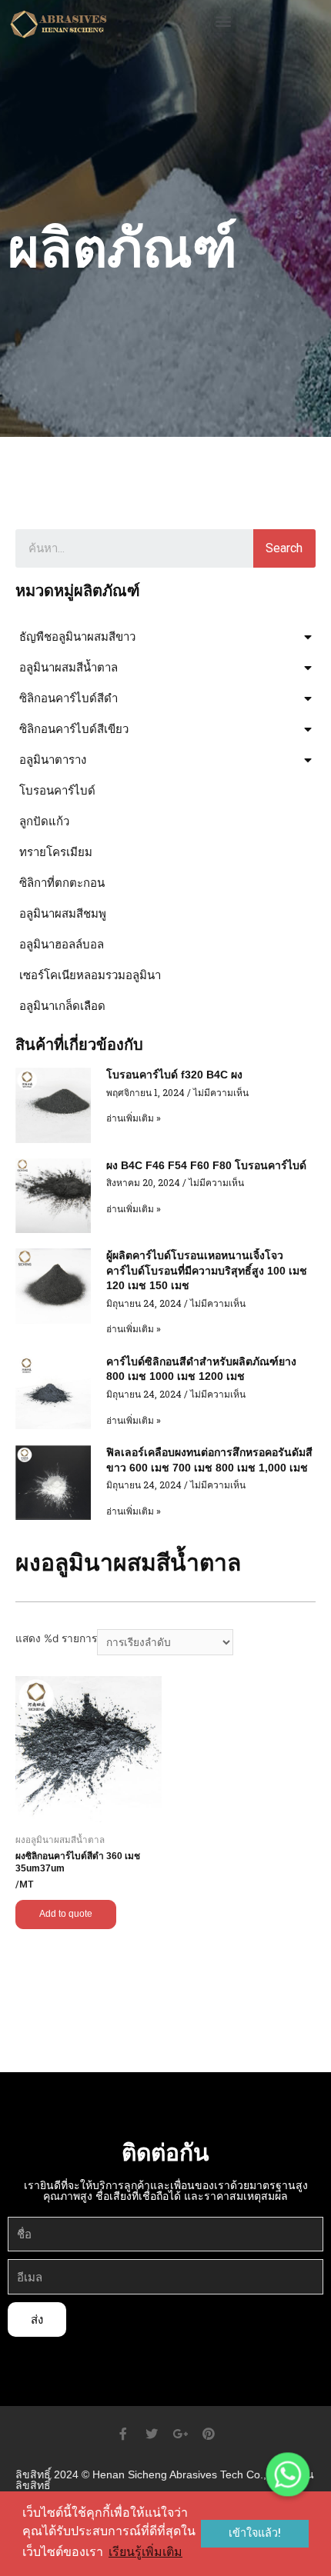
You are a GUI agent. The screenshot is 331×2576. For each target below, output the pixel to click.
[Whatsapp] (288, 2474)
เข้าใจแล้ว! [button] (255, 2533)
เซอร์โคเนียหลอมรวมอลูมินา (90, 975)
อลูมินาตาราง (53, 760)
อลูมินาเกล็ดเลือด (62, 1006)
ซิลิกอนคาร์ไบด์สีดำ (69, 698)
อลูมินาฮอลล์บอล (62, 944)
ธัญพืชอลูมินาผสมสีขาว (77, 637)
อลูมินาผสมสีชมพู (63, 913)
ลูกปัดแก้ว (44, 821)
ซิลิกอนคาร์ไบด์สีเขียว (74, 729)
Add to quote (66, 1914)
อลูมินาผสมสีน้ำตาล (69, 667)
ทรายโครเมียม (56, 852)
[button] (224, 20)
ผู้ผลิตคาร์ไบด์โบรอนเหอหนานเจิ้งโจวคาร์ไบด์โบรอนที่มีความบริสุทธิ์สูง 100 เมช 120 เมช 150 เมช (207, 1270)
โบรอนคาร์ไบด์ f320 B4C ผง (174, 1075)
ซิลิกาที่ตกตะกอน (62, 883)
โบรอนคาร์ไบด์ (57, 790)
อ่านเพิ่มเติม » (134, 1118)
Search (284, 548)
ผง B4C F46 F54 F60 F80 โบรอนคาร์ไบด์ (206, 1165)
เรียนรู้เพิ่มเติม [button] (145, 2552)
